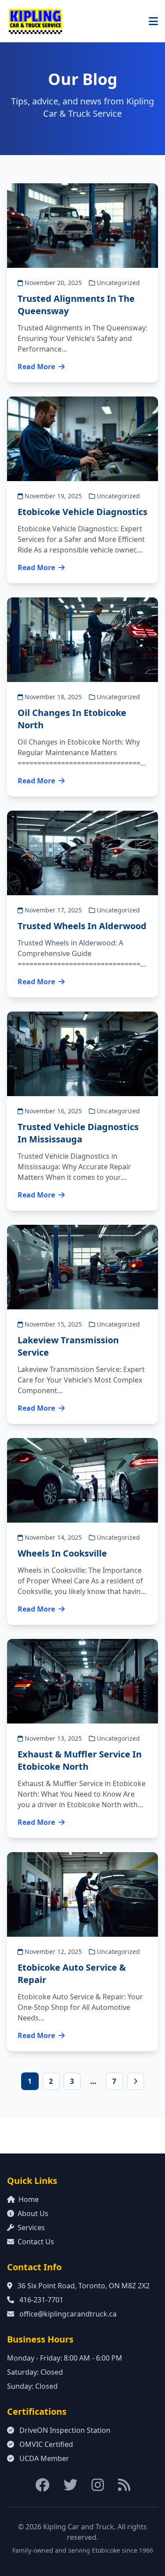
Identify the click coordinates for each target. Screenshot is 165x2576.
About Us (33, 2213)
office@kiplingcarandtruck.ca (68, 2314)
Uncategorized (118, 283)
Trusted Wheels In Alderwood (82, 926)
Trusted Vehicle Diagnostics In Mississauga (78, 1133)
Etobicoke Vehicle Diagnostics (82, 512)
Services (31, 2228)
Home (29, 2199)
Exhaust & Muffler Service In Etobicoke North (80, 1760)
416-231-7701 (41, 2300)
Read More (36, 367)
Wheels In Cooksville (62, 1553)
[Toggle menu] (153, 21)
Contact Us (36, 2242)
